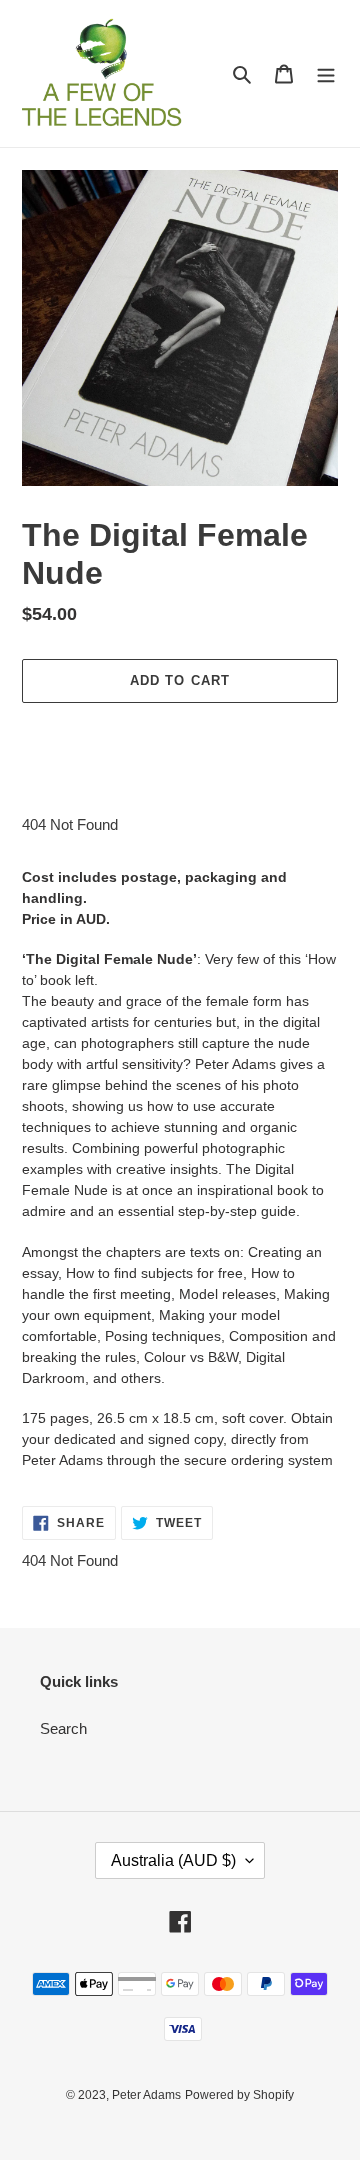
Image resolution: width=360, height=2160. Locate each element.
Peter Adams (146, 2095)
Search (63, 1728)
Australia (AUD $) (173, 1860)
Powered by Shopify (239, 2095)
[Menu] (326, 73)
